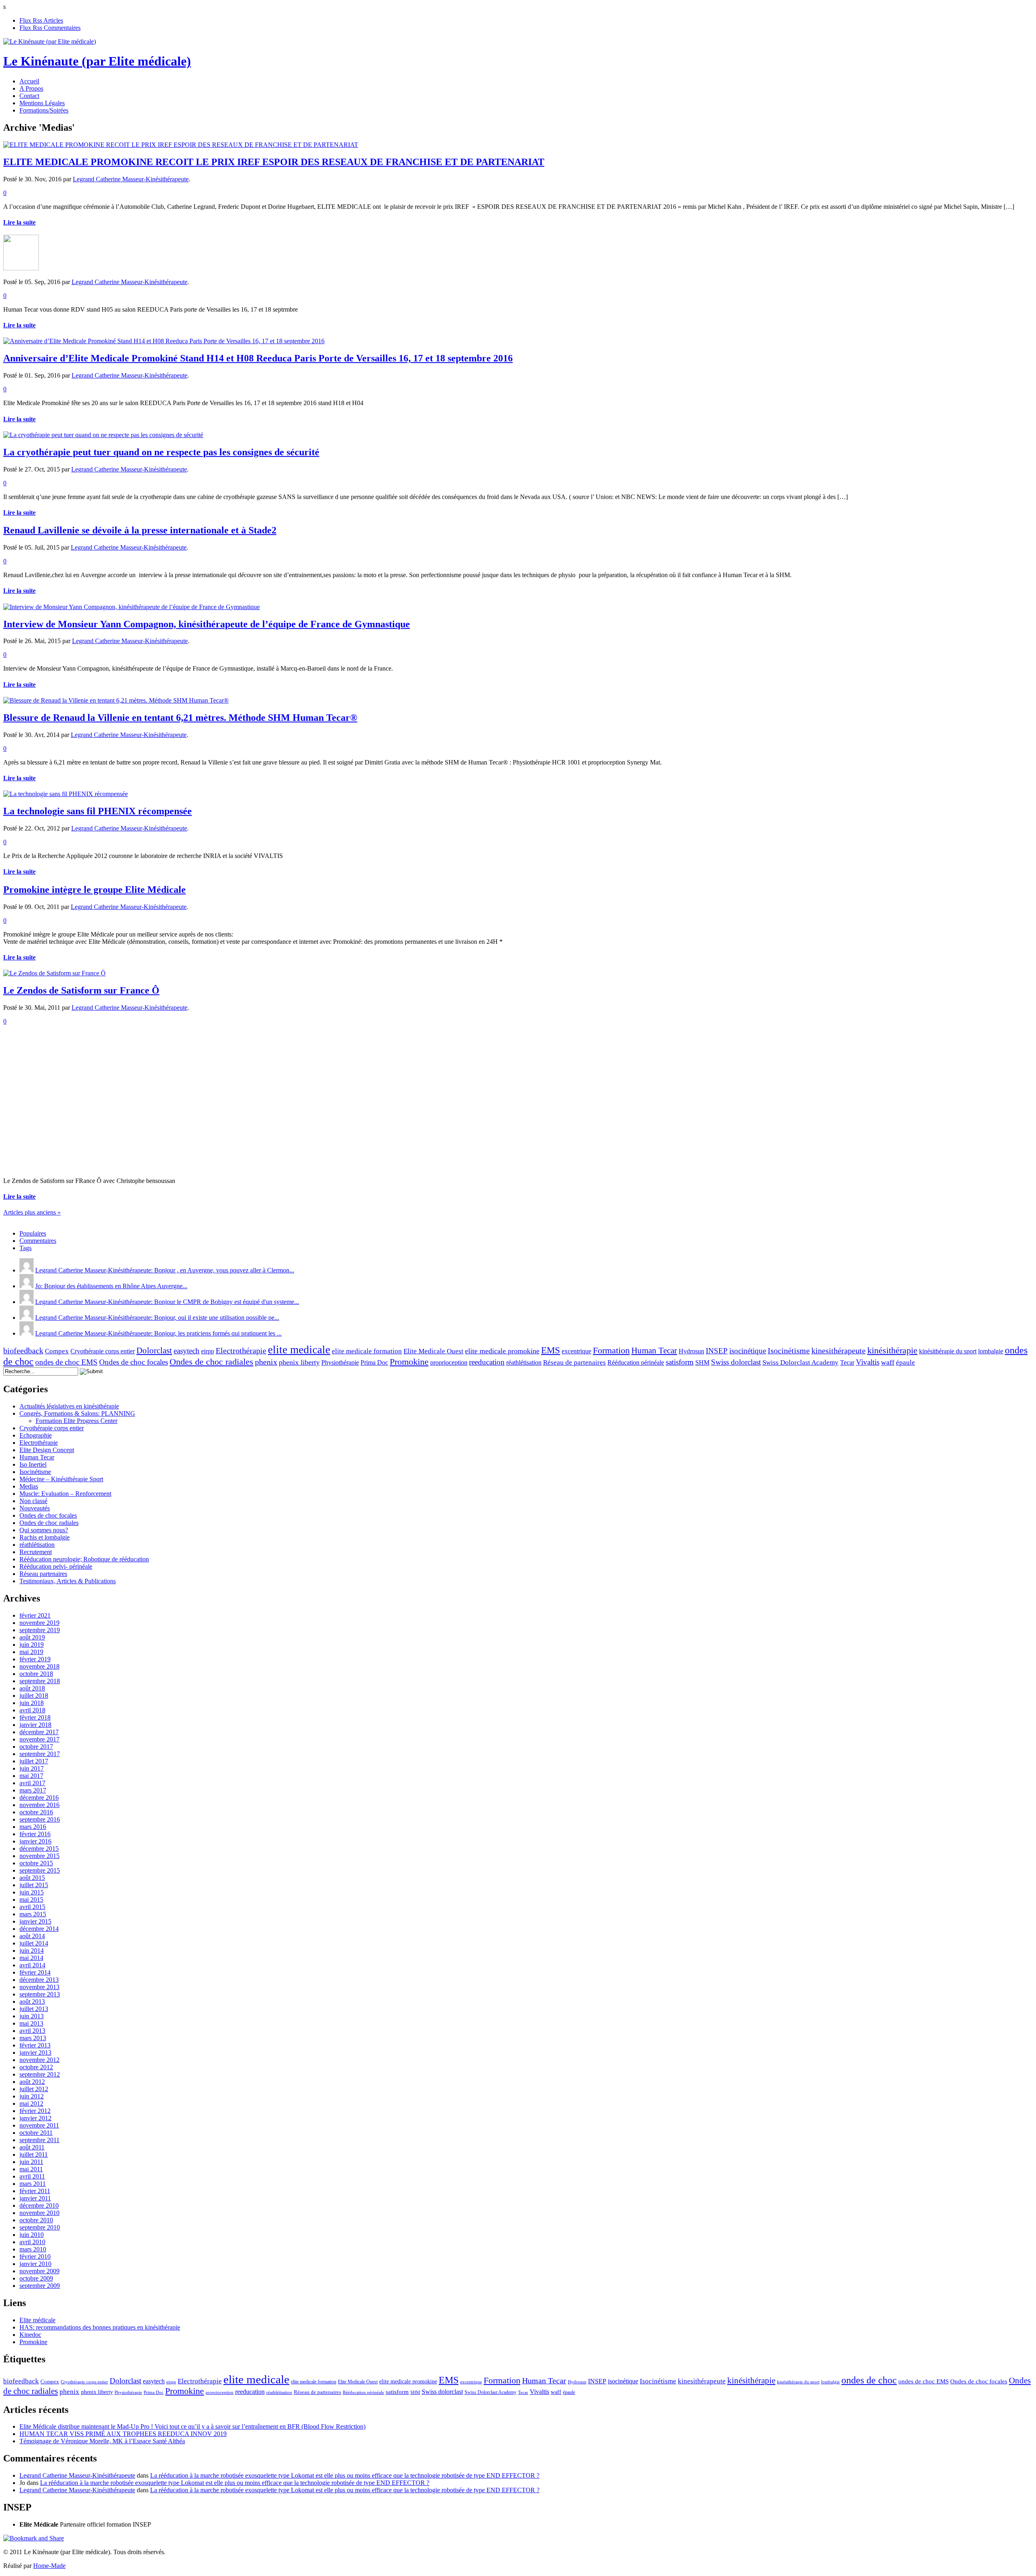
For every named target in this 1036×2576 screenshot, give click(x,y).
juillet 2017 (34, 1761)
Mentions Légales (42, 103)
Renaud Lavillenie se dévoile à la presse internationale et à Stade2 (140, 530)
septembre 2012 (40, 2074)
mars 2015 (33, 1914)
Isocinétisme (789, 1351)
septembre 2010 (40, 2227)
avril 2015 (32, 1907)
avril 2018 (32, 1710)
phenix (266, 1362)
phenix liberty (299, 1362)
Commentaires (38, 1241)
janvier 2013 (35, 2053)
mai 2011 (31, 2169)
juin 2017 (32, 1768)
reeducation (487, 1362)
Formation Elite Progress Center (76, 1421)
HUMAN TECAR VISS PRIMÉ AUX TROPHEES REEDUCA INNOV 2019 (123, 2434)
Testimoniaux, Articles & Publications (68, 1581)
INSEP (717, 1351)
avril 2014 (32, 1965)
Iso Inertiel (33, 1464)
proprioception (449, 1362)
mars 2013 (33, 2038)
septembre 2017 (40, 1754)
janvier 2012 (35, 2118)
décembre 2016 (39, 1798)
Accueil (29, 81)
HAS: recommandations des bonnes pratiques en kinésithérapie (100, 2327)
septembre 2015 (40, 1870)
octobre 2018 (36, 1674)
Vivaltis (868, 1362)
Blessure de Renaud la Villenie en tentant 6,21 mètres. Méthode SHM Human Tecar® (180, 718)
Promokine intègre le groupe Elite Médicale (94, 890)
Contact (29, 96)
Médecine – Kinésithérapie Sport (61, 1479)
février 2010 (35, 2256)
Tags (25, 1248)
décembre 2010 (39, 2205)
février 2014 (35, 1972)
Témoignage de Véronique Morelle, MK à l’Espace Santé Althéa (102, 2441)
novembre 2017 (39, 1739)
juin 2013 (32, 2016)
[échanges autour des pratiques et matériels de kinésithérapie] (50, 41)
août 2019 (32, 1637)
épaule (905, 1362)
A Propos (31, 88)
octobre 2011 (36, 2133)
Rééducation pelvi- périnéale (56, 1566)
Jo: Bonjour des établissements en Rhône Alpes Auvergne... (111, 1286)
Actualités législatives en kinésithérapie (69, 1406)
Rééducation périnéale (636, 1362)
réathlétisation (524, 1362)
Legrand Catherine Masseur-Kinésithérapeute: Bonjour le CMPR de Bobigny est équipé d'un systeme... (167, 1302)
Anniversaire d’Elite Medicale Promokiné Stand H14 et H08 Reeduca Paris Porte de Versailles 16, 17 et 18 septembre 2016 (258, 358)
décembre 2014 (39, 1929)
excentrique (576, 1351)
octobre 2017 (36, 1747)
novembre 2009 (39, 2271)
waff (888, 1362)
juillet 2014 (34, 1943)
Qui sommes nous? (44, 1530)
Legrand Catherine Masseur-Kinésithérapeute (131, 179)
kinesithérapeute (839, 1351)
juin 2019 (32, 1645)
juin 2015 (32, 1892)
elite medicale (299, 1350)
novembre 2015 (39, 1856)
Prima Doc (374, 1362)
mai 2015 (31, 1900)
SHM (702, 1362)
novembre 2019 (39, 1623)
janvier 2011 (35, 2198)
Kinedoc (30, 2335)
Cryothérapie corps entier (103, 1351)
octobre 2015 (36, 1863)
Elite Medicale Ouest (433, 1351)
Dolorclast (154, 1351)
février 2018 (35, 1717)
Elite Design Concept (47, 1450)
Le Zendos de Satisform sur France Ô (81, 990)
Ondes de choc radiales (211, 1362)
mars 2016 (33, 1827)
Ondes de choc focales (134, 1362)
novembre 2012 (39, 2060)
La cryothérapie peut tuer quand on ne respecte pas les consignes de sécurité (161, 452)
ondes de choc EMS (66, 1362)
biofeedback (23, 1351)
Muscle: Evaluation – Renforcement (65, 1494)
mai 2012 (31, 2103)
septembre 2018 (40, 1681)
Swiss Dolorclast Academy (800, 1362)
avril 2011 (32, 2176)
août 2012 (32, 2082)
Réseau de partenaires (574, 1362)
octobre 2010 (36, 2220)
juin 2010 (32, 2235)
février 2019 (35, 1659)
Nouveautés (35, 1508)
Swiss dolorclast (736, 1362)
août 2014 (32, 1936)
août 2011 (32, 2147)
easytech (187, 1351)
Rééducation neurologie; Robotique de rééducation (84, 1559)
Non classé (33, 1501)
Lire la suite (19, 222)
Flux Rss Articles (41, 20)
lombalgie (991, 1351)
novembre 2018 (39, 1666)
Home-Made (49, 2566)
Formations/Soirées (44, 110)
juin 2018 (32, 1703)
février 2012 (35, 2111)
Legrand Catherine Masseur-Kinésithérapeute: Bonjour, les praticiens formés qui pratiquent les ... (158, 1333)
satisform (680, 1362)
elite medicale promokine (502, 1351)
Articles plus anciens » (32, 1212)
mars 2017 (33, 1790)
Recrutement (36, 1552)
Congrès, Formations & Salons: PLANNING (77, 1413)
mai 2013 (31, 2023)
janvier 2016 (35, 1841)
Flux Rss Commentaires (50, 28)
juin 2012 (32, 2096)
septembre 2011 (39, 2140)
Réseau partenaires (43, 1574)
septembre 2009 (40, 2286)
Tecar (847, 1362)
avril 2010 (32, 2242)
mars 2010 (33, 2249)
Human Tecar (654, 1351)
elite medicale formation (367, 1351)
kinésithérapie (892, 1350)
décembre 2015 (39, 1849)
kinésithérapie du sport (948, 1351)
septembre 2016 (40, 1819)
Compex (57, 1351)
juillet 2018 (34, 1696)
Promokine (409, 1362)
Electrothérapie (241, 1351)
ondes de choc (869, 2380)
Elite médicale (37, 2320)
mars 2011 (33, 2184)
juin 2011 (31, 2162)
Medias (29, 1486)
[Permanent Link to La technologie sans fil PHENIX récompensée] (66, 794)
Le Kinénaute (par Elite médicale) (97, 61)
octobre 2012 (36, 2067)
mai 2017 (31, 1776)
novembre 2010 (39, 2213)
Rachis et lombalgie (45, 1537)
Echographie (36, 1435)
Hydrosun (691, 1351)
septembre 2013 (40, 1994)
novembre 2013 (39, 1987)
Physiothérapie (340, 1362)
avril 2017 (32, 1783)
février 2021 (35, 1615)
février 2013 (35, 2045)
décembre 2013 (39, 1980)
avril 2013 (32, 2031)
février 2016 (35, 1834)
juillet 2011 (34, 2154)
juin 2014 (32, 1951)
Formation (611, 1350)
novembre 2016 (39, 1805)
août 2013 (32, 2002)
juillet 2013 (34, 2009)
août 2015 (32, 1878)
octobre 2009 (36, 2278)
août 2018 (32, 1688)
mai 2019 (31, 1652)
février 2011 (35, 2191)
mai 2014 (31, 1958)
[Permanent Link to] (21, 268)
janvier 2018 (35, 1725)
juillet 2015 (34, 1885)
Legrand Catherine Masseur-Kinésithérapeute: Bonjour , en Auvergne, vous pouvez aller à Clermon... (165, 1270)
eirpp (208, 1351)
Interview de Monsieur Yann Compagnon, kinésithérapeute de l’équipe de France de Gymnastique (207, 624)
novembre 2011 (39, 2125)
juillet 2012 (34, 2089)
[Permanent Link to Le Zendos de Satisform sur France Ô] (54, 973)
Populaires (33, 1233)
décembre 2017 (39, 1732)
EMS (551, 1350)
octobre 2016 (36, 1812)
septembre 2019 (40, 1630)
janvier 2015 (35, 1921)
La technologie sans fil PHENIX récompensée (98, 811)
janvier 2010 (35, 2264)
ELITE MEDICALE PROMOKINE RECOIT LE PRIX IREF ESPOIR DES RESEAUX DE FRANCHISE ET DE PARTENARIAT (274, 162)
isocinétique (748, 1351)
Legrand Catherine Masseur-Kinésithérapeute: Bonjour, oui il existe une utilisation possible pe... (157, 1318)
